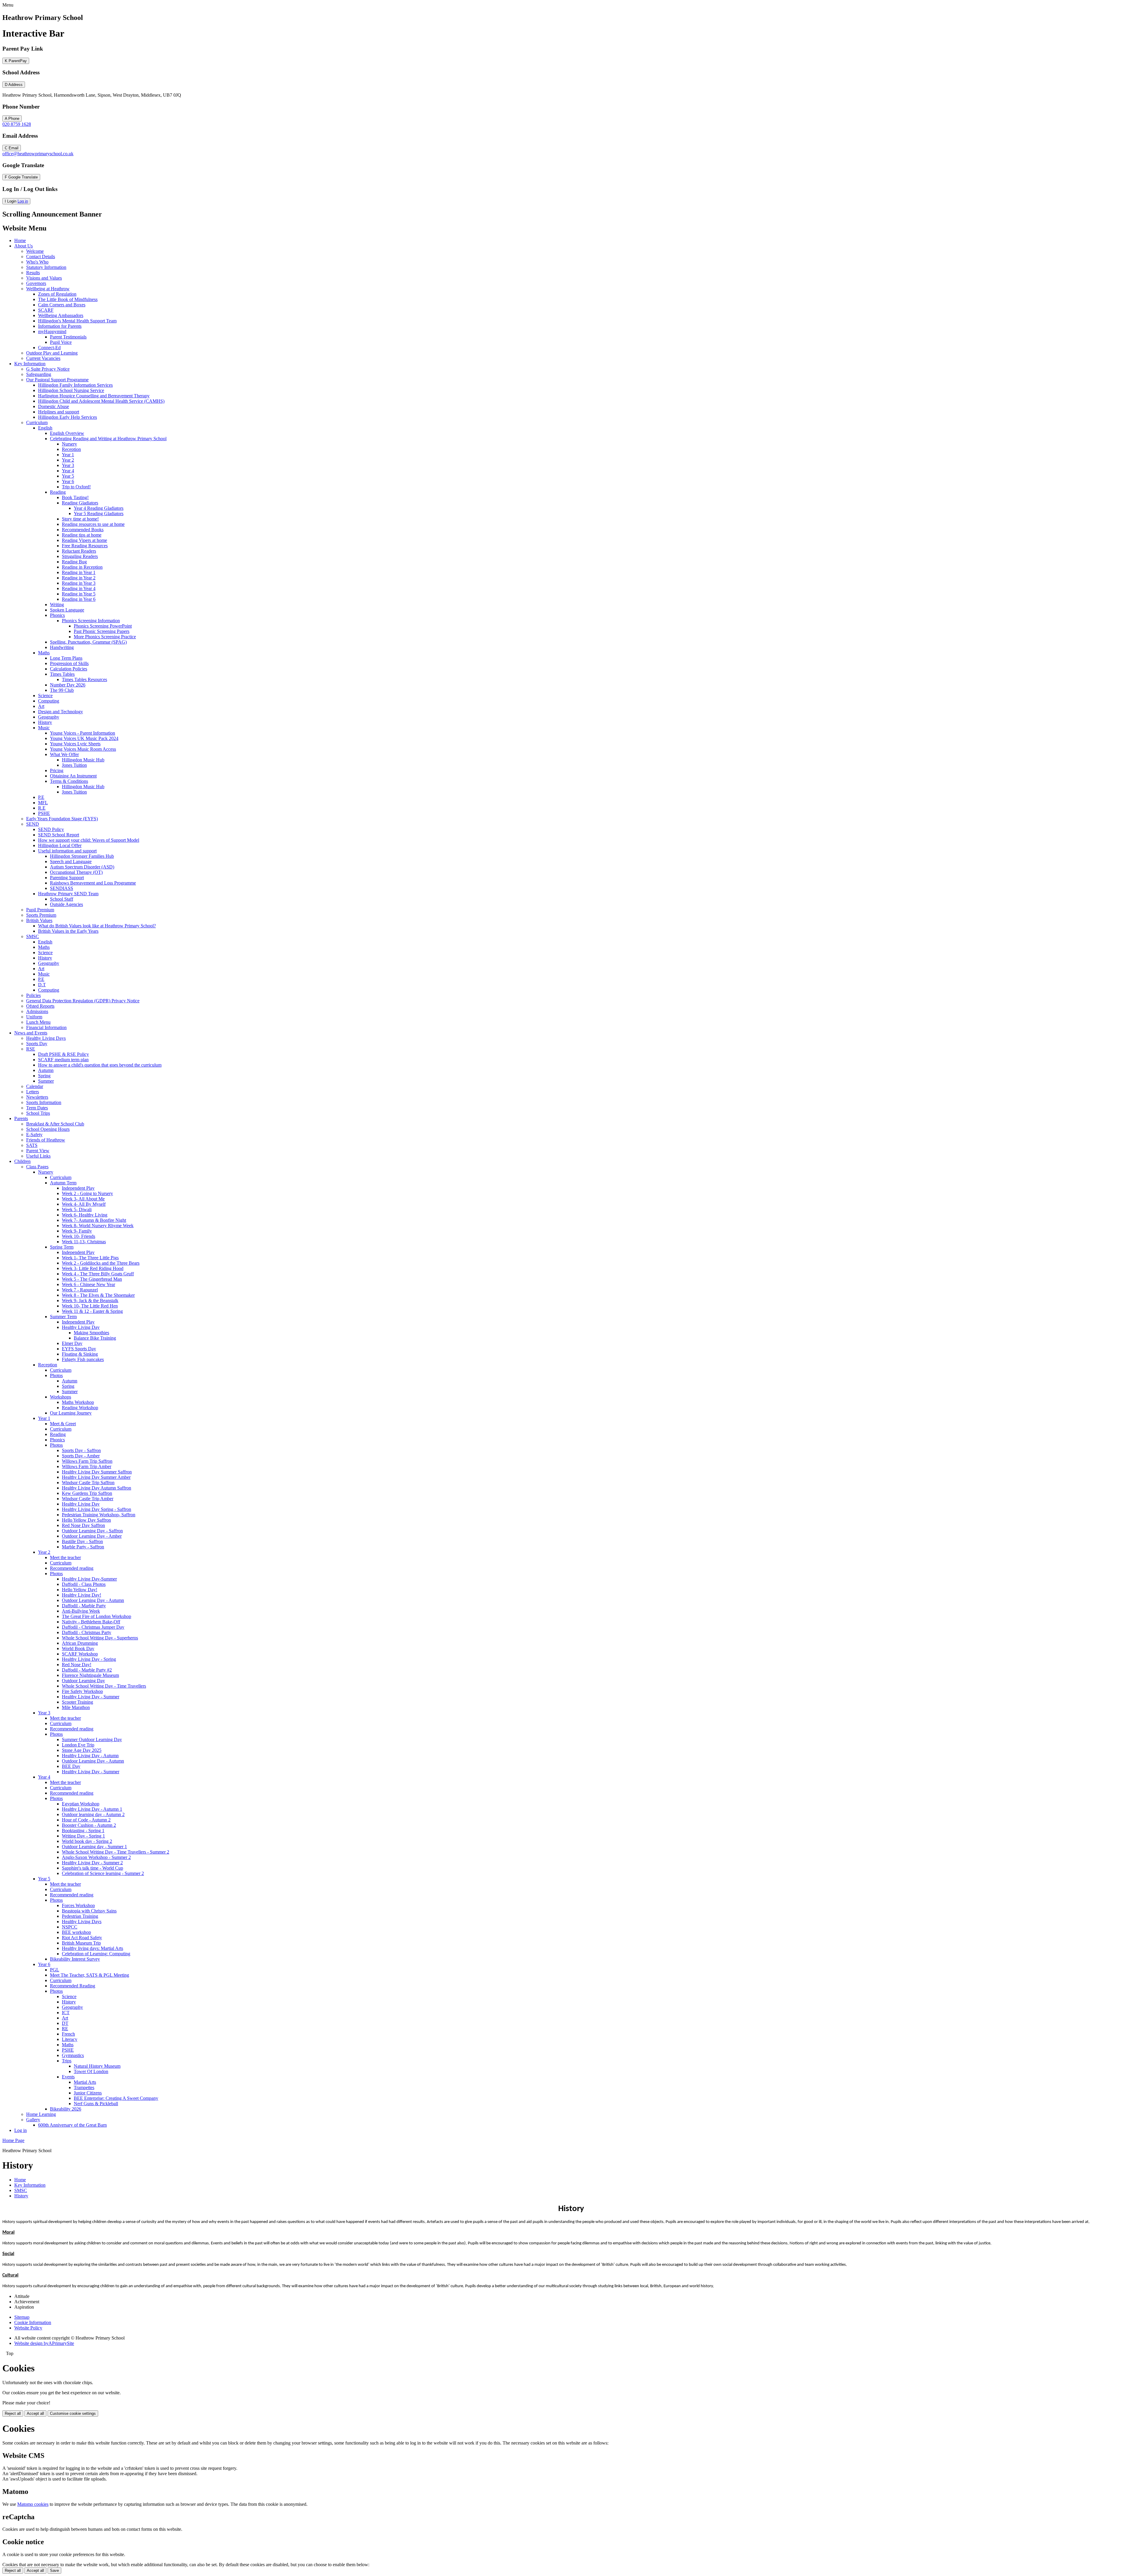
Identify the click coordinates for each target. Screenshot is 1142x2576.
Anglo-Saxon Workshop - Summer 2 (96, 1857)
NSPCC (70, 1927)
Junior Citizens (88, 2093)
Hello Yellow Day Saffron (86, 1520)
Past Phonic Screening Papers (102, 631)
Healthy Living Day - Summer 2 (92, 1863)
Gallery (33, 2120)
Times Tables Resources (84, 679)
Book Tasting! (75, 497)
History (45, 722)
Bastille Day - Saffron (82, 1541)
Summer (46, 1081)
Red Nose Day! (77, 1665)
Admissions (37, 1011)
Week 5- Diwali (77, 1209)
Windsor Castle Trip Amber (88, 1499)
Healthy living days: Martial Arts (92, 1948)
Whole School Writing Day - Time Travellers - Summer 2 (116, 1852)
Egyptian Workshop (81, 1804)
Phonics (57, 615)
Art (41, 706)
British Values (39, 920)
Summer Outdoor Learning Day (92, 1739)
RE (65, 2029)
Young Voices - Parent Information (83, 733)
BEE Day (71, 1766)
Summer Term (63, 1317)
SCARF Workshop (80, 1654)
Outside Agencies (66, 904)
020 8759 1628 (17, 124)
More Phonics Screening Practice (105, 637)
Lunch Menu (38, 1022)
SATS (32, 1145)
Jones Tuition (74, 765)
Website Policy (28, 2328)
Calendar (35, 1086)
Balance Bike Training (95, 1338)
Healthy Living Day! (81, 1595)
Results (33, 273)
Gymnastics (73, 2055)
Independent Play (78, 1188)
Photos (56, 1375)
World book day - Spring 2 (87, 1841)
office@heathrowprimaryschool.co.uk (38, 154)
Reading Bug (74, 562)
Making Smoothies (91, 1333)
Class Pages (37, 1167)
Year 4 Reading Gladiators (99, 508)
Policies (33, 995)
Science (45, 696)
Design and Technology (61, 712)
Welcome (35, 251)
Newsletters (37, 1097)
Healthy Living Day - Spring (89, 1659)
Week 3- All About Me (83, 1199)
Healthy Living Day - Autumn (90, 1756)
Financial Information (46, 1027)
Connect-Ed (49, 348)
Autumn (46, 1070)
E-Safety (34, 1135)
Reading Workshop (80, 1408)
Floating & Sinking (80, 1354)
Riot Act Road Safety (82, 1938)
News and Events (31, 1033)
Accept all (35, 2413)
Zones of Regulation (57, 294)
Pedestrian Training (80, 1916)
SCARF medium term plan (63, 1060)
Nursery (69, 444)
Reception (71, 449)
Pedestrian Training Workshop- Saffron (99, 1515)
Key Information (30, 364)
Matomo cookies (33, 2504)
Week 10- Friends (79, 1236)
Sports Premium (41, 915)
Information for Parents (60, 326)
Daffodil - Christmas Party (87, 1632)
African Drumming (80, 1643)
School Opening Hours (48, 1129)
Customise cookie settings (73, 2413)
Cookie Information (33, 2322)
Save (54, 2570)
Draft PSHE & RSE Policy (63, 1054)
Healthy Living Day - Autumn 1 (92, 1809)
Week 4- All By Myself (84, 1204)
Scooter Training (77, 1702)
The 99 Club (62, 690)
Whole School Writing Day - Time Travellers (104, 1686)
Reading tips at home (82, 535)
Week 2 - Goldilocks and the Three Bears (101, 1263)
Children (22, 1161)
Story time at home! (80, 519)
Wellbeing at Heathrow (48, 289)
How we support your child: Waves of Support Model (89, 840)
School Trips (38, 1113)
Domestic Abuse (54, 406)
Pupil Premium (40, 910)
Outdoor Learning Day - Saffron (92, 1531)
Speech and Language (71, 861)
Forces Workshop (78, 1905)
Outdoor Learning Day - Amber (92, 1536)
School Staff (62, 899)
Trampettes (84, 2087)
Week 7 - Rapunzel (80, 1290)
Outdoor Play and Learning (52, 353)
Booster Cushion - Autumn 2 (89, 1825)
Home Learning (41, 2114)
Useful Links (38, 1156)
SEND (33, 824)
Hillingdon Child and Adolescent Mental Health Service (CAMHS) (101, 401)
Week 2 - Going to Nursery (87, 1193)
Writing (57, 605)
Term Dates (37, 1108)
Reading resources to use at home (93, 524)
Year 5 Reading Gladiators (99, 514)
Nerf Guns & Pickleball (96, 2104)
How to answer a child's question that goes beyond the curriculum (100, 1065)
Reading (58, 492)
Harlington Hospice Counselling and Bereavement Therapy (94, 396)
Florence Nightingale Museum (90, 1675)
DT (65, 2023)
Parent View (38, 1151)
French (68, 2034)
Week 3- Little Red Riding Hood (93, 1268)
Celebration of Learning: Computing (96, 1954)
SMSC (33, 936)
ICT (66, 2013)
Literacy (70, 2039)
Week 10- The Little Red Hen (90, 1306)
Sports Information (44, 1102)
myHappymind (52, 331)
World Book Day (78, 1648)
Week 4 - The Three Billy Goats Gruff (98, 1274)
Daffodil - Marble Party (84, 1606)
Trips (67, 2061)
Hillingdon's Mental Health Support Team (77, 321)
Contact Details (41, 257)
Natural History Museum (97, 2066)
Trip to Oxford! (76, 487)
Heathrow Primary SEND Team (68, 894)
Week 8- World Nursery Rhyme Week (98, 1226)
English (45, 428)
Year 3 (68, 465)
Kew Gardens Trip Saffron (87, 1493)
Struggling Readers (80, 556)
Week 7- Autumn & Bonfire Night (94, 1220)
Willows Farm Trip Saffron (87, 1461)
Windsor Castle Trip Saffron (88, 1483)
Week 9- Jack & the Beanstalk (90, 1300)
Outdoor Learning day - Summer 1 (94, 1847)
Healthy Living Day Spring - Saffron (97, 1509)
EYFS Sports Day (79, 1349)
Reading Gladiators (80, 503)
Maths (44, 653)
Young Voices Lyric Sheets (75, 744)
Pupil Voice (61, 342)
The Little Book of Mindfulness (68, 299)
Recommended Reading (73, 1986)
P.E (41, 797)
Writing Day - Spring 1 (83, 1836)
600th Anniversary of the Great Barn (72, 2125)
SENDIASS (62, 888)
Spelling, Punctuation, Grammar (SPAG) (88, 642)
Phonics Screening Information (91, 621)
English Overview (67, 433)
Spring (44, 1076)
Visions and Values (44, 278)
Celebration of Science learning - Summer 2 (103, 1873)
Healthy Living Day (81, 1327)
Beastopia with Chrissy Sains (89, 1911)
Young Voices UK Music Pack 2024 (84, 738)
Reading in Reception (82, 567)
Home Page (13, 2140)
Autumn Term (63, 1183)
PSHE (44, 813)
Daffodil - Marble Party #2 (87, 1670)
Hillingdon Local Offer (60, 845)
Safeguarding (39, 374)
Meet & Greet (63, 1424)
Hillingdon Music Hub (83, 760)
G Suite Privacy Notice (48, 369)
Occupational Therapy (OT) (76, 872)
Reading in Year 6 (79, 599)
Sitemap (22, 2317)
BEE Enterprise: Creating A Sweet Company (116, 2098)
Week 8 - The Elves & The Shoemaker (98, 1295)
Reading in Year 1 (79, 572)
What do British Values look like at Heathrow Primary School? (97, 926)
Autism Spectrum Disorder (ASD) (82, 867)
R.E (42, 808)
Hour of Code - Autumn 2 (86, 1820)
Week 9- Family (77, 1231)
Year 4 (68, 471)
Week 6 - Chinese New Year (88, 1284)
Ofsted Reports (40, 1006)
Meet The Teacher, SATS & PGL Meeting (90, 1975)
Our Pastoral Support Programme (57, 380)
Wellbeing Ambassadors (61, 315)
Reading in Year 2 (79, 578)
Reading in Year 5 (79, 594)
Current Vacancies (43, 358)
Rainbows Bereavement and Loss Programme (93, 883)
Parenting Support (67, 878)
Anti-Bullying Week (81, 1611)
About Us (23, 246)
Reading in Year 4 (79, 588)
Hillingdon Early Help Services (68, 417)
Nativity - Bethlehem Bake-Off (91, 1622)
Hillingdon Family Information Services (75, 385)
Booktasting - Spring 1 (83, 1831)
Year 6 (68, 481)
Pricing (57, 770)
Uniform (34, 1017)
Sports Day (37, 1044)
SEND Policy (51, 829)
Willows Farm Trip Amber (87, 1466)
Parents (21, 1118)
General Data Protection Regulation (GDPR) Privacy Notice (83, 1001)
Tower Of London (91, 2071)
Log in (23, 201)
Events (68, 2077)
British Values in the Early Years (68, 931)
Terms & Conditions (69, 781)
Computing (49, 701)
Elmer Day (72, 1343)
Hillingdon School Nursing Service (71, 390)
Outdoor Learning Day (83, 1681)
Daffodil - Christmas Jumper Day (93, 1627)
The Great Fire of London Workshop (97, 1616)
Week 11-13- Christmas (84, 1242)
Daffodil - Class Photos (84, 1584)
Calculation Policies (69, 669)
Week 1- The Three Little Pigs (90, 1258)
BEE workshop (76, 1932)
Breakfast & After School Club (55, 1124)
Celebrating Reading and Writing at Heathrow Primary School (108, 439)
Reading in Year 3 (79, 583)
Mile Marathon (76, 1707)
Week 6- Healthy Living (85, 1215)
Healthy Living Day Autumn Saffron (97, 1488)
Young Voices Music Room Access (83, 749)
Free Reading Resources (85, 546)
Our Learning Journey (71, 1413)
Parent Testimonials (68, 337)
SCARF (46, 310)
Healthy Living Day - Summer (91, 1697)
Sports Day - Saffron (81, 1450)
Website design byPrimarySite (44, 2343)
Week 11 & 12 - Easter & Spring (92, 1311)
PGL (55, 1970)
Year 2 (68, 460)
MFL (43, 803)
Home (20, 240)
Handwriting (62, 647)
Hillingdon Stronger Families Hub (82, 856)
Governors (36, 283)
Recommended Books (83, 530)
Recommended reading (72, 1568)
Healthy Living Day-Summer (89, 1579)
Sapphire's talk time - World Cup (92, 1868)
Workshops (61, 1397)
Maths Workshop (78, 1402)
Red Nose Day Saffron (83, 1525)
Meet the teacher (65, 1557)
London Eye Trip (78, 1745)
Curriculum (37, 422)
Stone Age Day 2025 (82, 1750)
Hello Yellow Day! (80, 1590)
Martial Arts (85, 2082)
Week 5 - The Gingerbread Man (92, 1279)
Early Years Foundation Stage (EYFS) (62, 819)
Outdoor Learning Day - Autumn (93, 1600)
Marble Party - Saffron (83, 1547)
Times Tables (62, 674)
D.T (42, 985)
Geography (49, 717)
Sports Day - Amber (81, 1456)
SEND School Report (59, 835)
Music (44, 728)
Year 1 (68, 455)
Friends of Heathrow (46, 1140)
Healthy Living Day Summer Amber (96, 1477)
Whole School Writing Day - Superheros (100, 1638)
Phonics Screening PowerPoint (103, 626)
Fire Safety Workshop (82, 1691)
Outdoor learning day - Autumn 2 (93, 1814)
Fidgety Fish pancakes (83, 1359)
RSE (31, 1049)
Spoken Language (67, 610)
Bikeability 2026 (66, 2109)
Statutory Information (46, 267)
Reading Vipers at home (84, 540)
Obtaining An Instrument (73, 776)
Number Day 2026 (68, 685)
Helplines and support (59, 412)
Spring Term (62, 1247)
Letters (33, 1092)
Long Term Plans (66, 658)
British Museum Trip (81, 1943)
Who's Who (37, 262)
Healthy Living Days (46, 1038)
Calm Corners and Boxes (62, 305)
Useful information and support (67, 851)
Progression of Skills (69, 663)
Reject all (13, 2413)
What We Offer (64, 754)
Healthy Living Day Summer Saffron (97, 1472)
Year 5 (68, 476)
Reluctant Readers (79, 551)
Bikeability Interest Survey (75, 1959)
